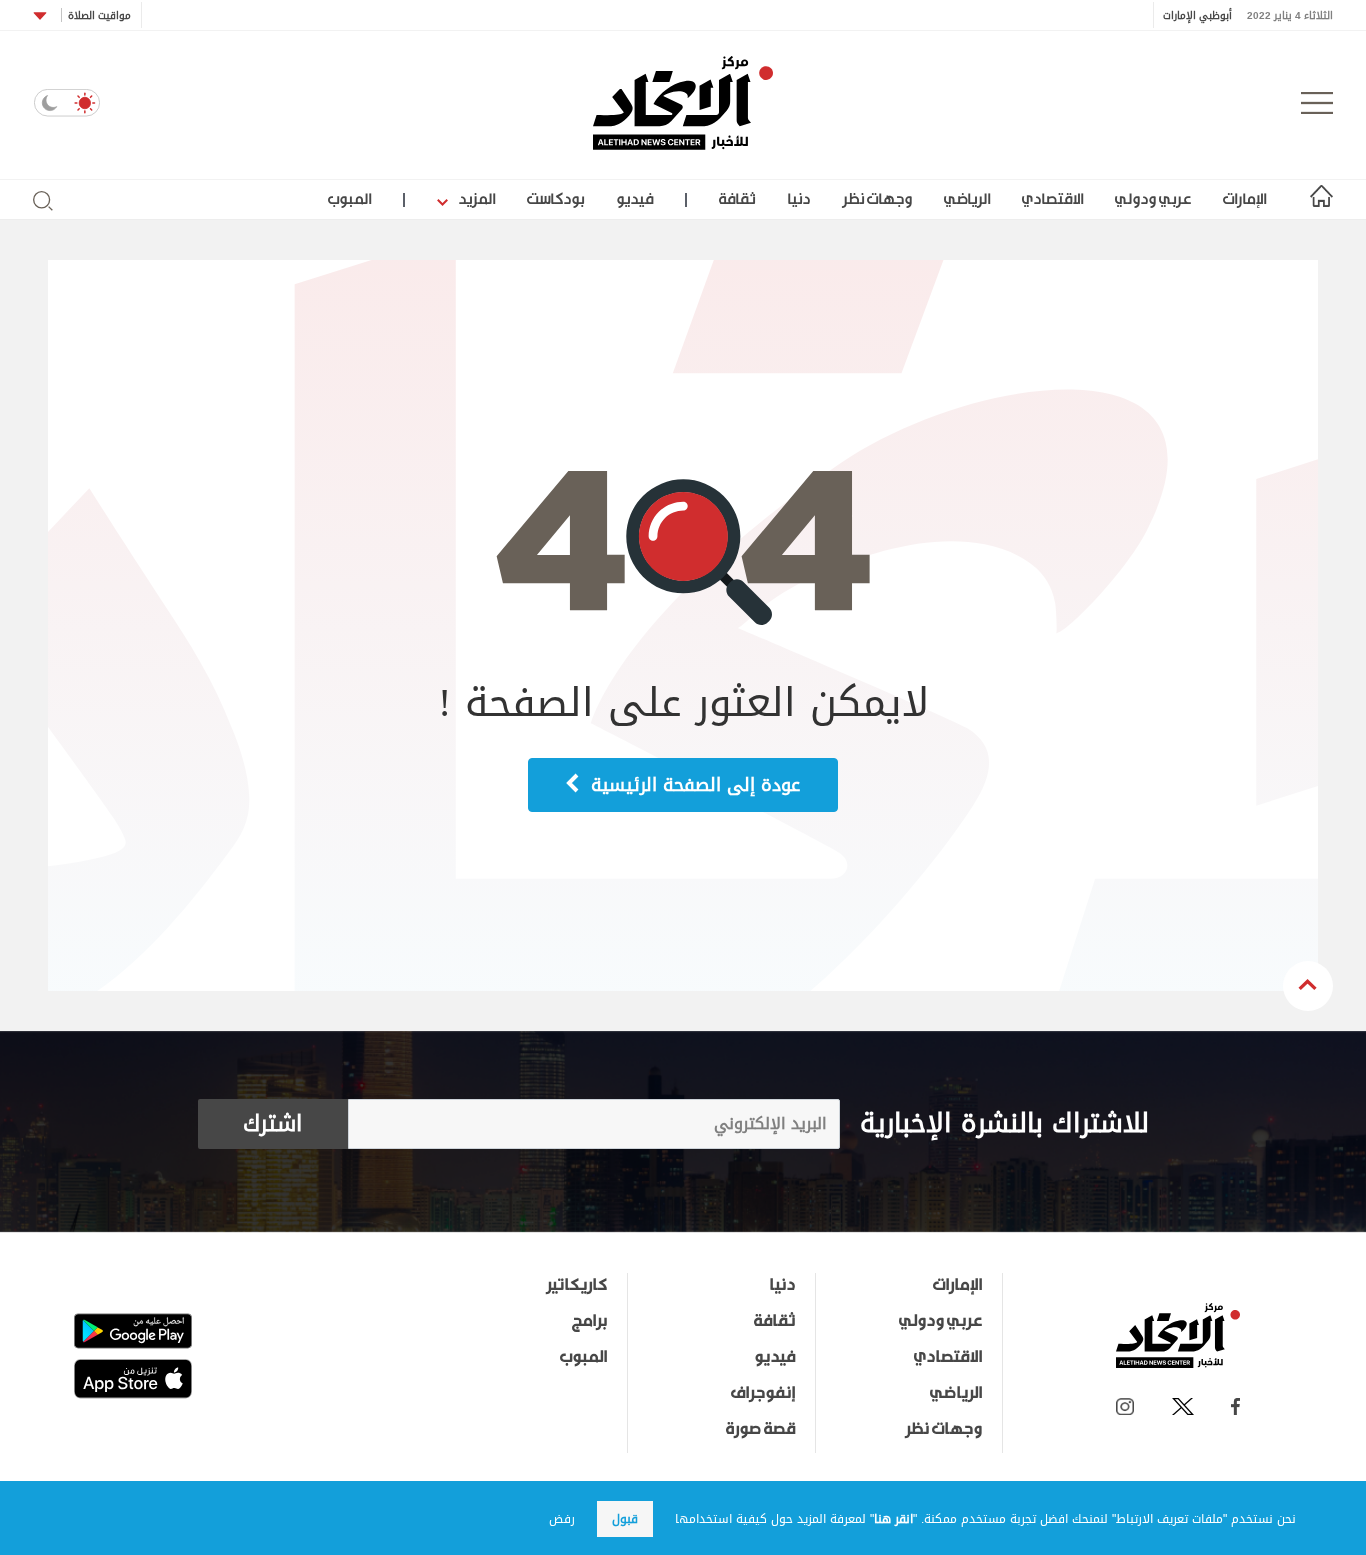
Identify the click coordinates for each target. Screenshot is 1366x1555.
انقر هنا (893, 1519)
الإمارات (1244, 198)
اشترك (272, 1124)
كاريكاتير (576, 1284)
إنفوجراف (763, 1392)
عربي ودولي (1153, 198)
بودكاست (555, 198)
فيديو (634, 198)
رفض (562, 1519)
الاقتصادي (1052, 198)
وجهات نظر (877, 198)
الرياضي (967, 198)
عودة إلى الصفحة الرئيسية (692, 785)
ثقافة (737, 198)
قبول (625, 1519)
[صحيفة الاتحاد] (683, 103)
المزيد (475, 198)
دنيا (798, 198)
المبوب (349, 198)
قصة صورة (760, 1428)
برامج (589, 1320)
